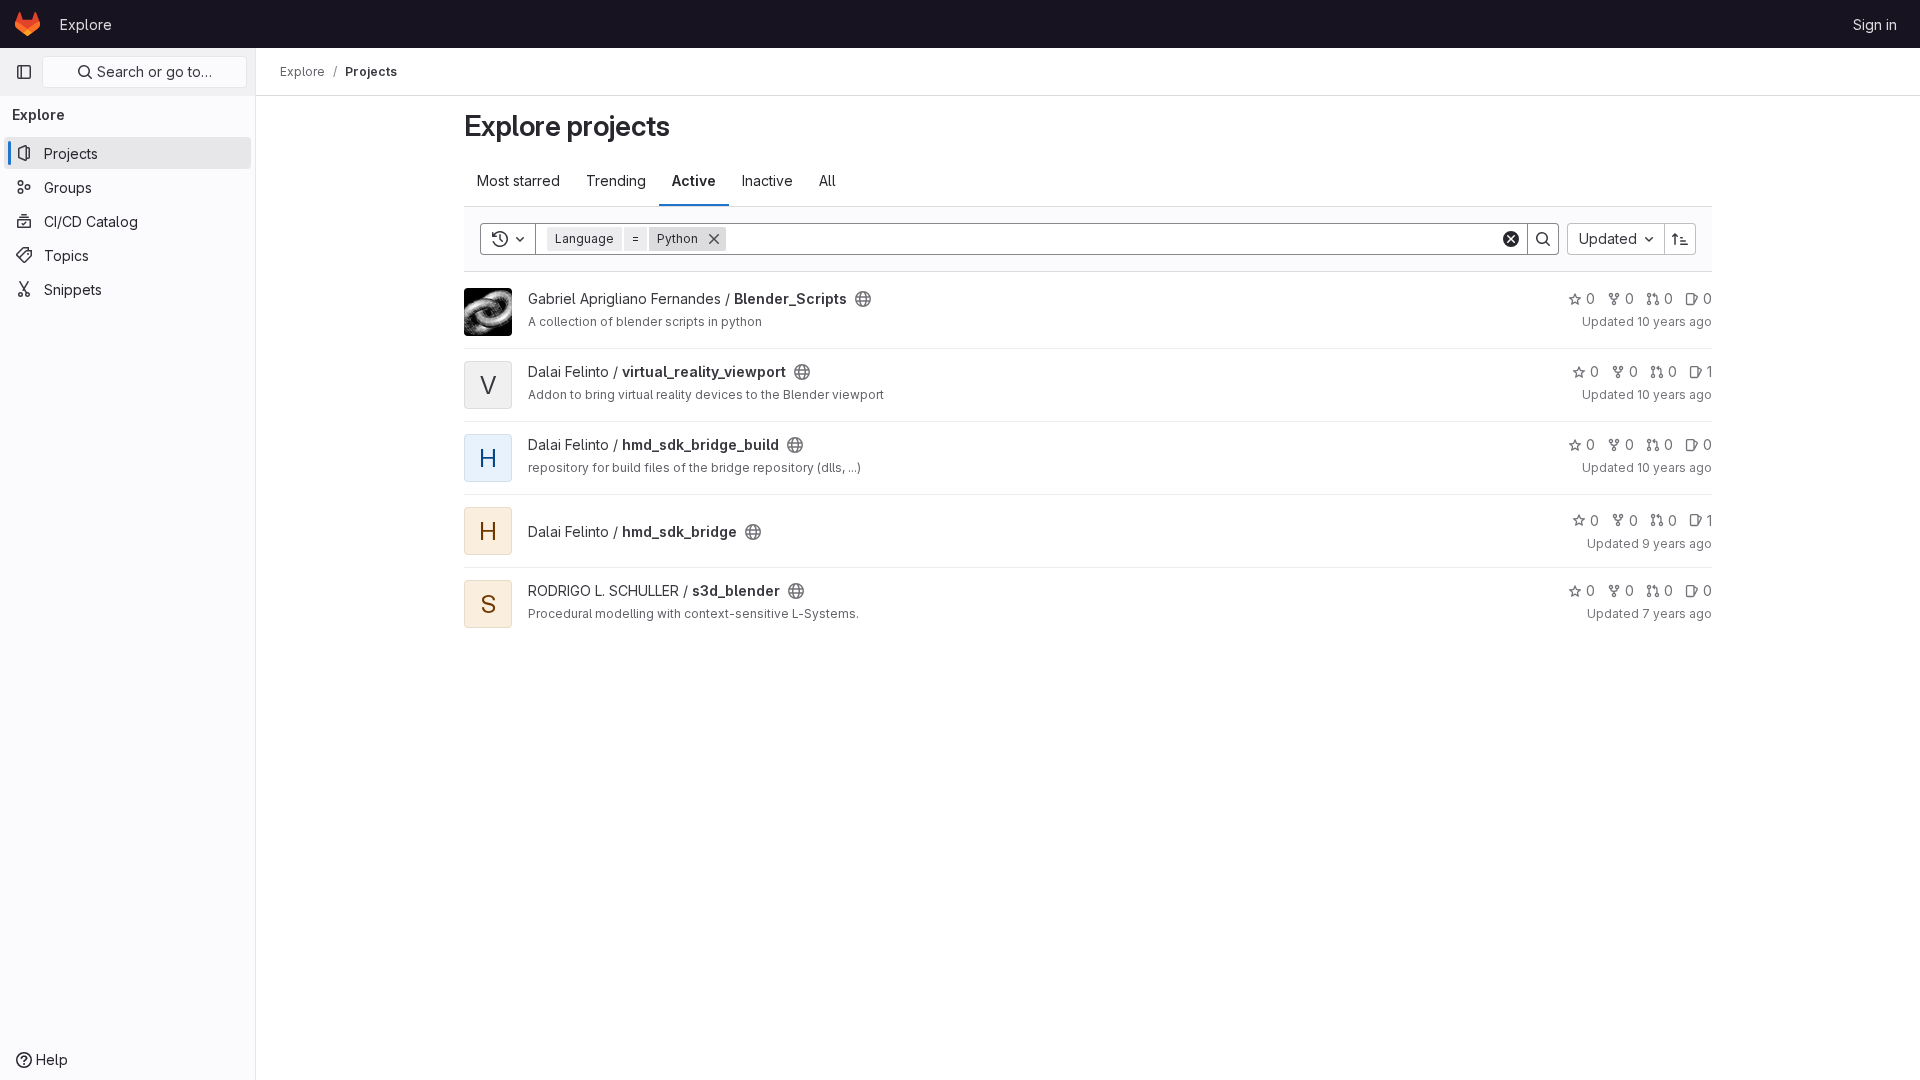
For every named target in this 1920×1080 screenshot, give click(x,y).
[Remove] (714, 239)
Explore (86, 24)
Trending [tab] (616, 180)
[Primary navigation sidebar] (24, 72)
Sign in (1875, 24)
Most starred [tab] (518, 180)
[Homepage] (27, 24)
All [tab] (827, 180)
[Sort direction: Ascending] (1680, 239)
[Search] (1543, 239)
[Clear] (1511, 239)
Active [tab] (694, 180)
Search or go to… (152, 71)
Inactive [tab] (767, 180)
